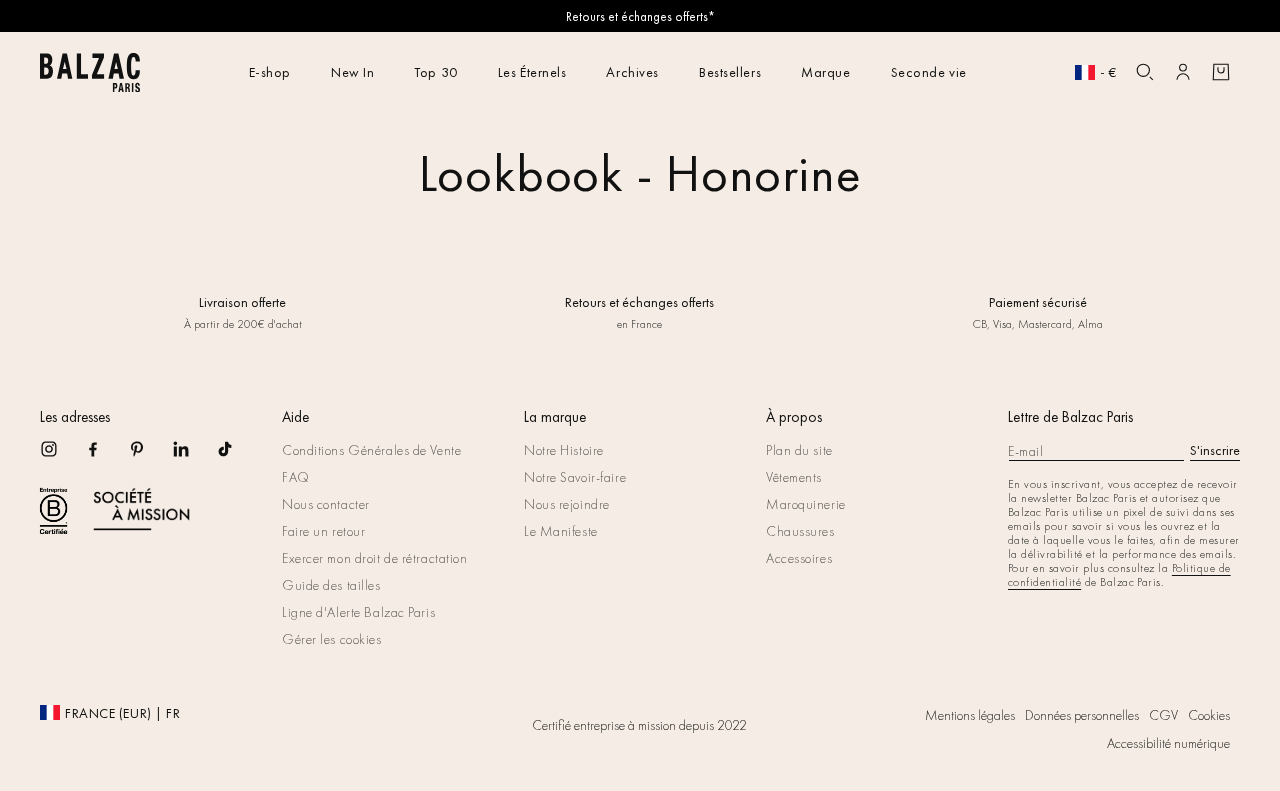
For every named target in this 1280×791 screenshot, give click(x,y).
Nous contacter (326, 504)
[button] (1145, 72)
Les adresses (75, 417)
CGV (1163, 715)
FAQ (296, 477)
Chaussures (800, 531)
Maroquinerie (806, 504)
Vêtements (794, 477)
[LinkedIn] (194, 455)
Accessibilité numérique (1168, 743)
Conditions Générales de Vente (371, 450)
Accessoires (799, 558)
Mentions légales (970, 715)
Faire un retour (323, 531)
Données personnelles (1082, 715)
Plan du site (799, 450)
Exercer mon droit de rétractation (374, 558)
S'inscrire (1215, 450)
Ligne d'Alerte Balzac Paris (358, 612)
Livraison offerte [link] (242, 302)
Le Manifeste (561, 531)
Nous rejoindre (567, 504)
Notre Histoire (564, 450)
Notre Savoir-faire (575, 477)
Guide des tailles (331, 585)
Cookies (1209, 715)
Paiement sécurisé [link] (1037, 302)
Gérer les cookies (332, 639)
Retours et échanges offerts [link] (639, 302)
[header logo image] (90, 86)
